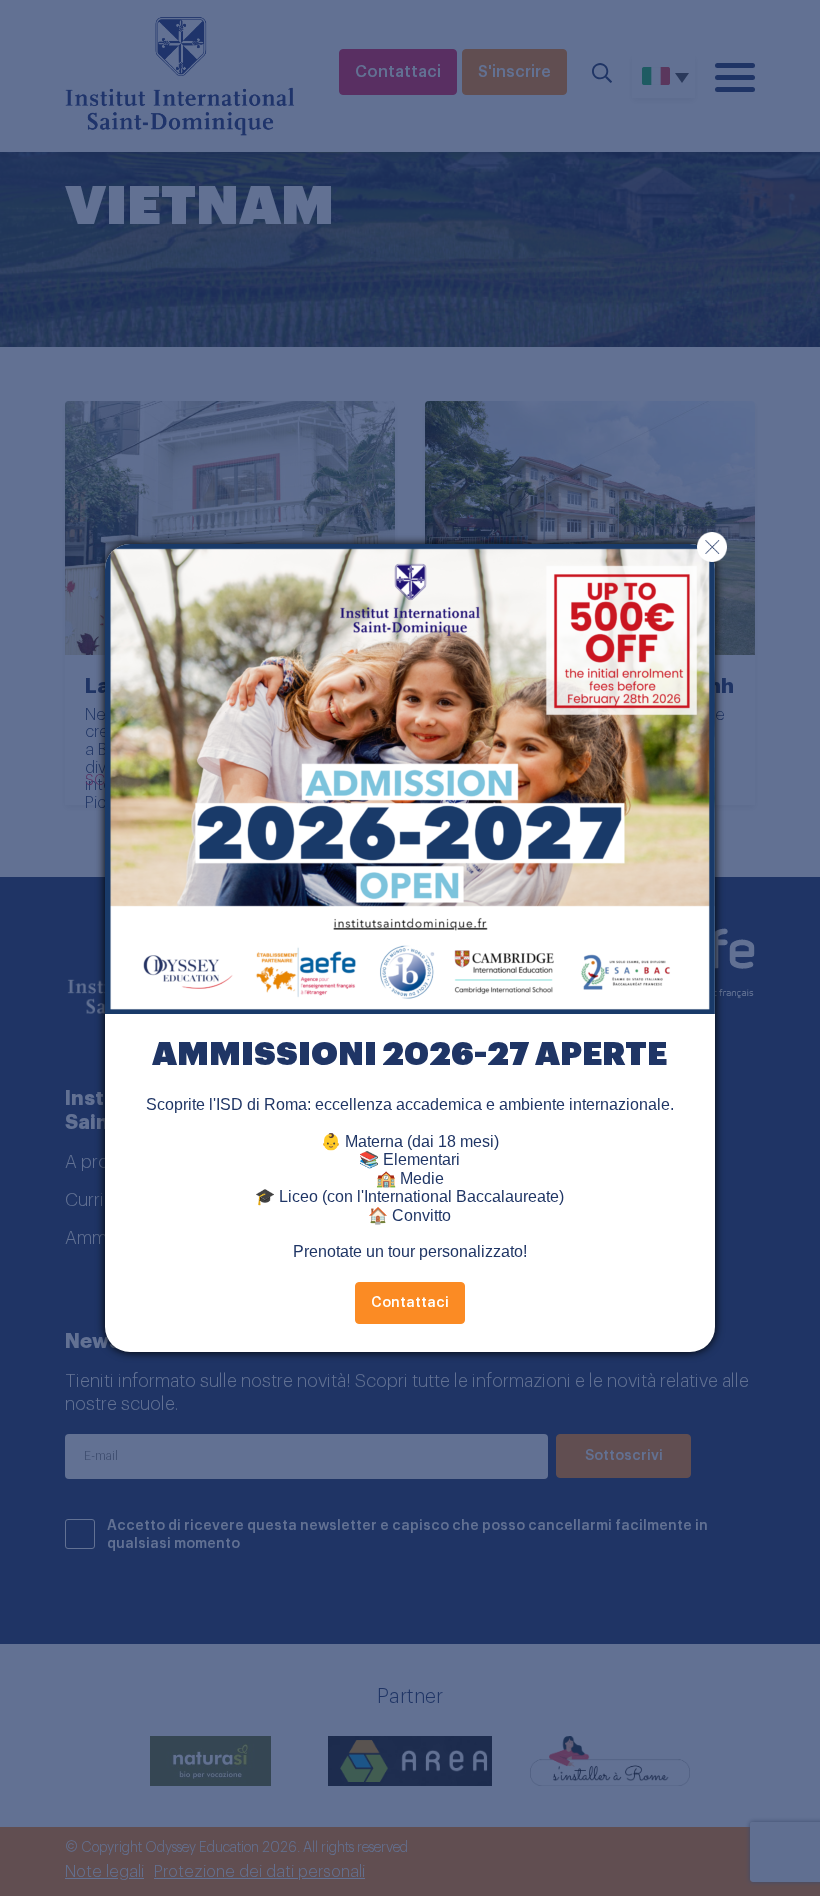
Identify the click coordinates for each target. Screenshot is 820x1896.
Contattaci (410, 1303)
